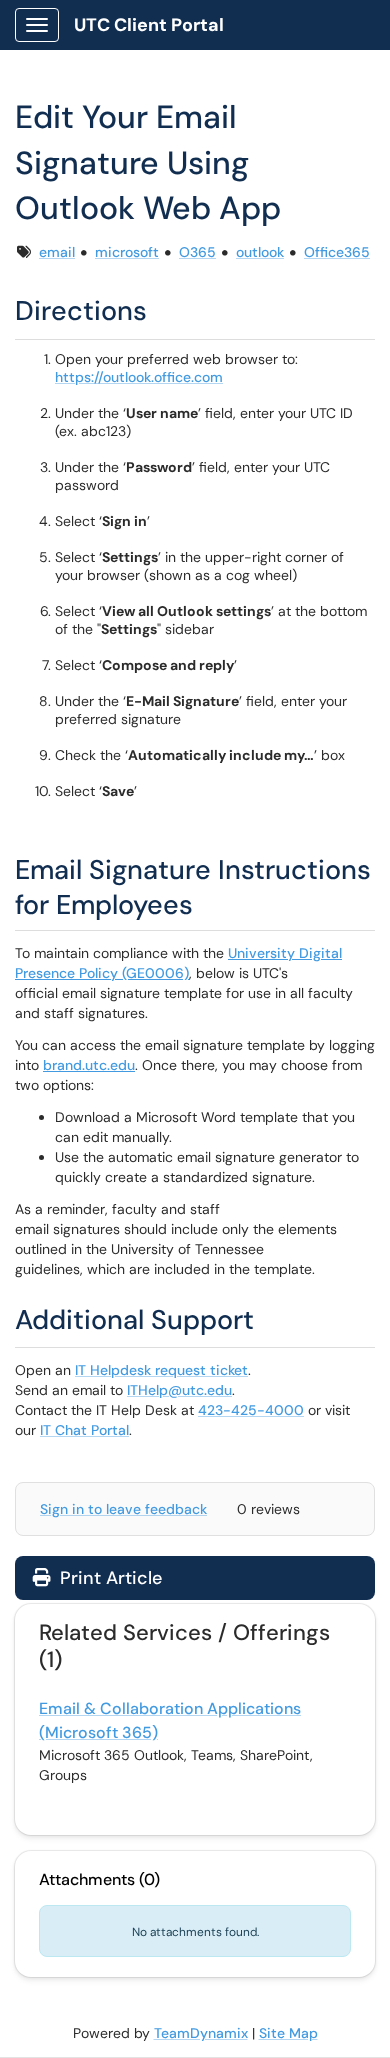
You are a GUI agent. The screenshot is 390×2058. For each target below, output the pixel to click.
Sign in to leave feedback (123, 1509)
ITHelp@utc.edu (179, 1390)
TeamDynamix (201, 2033)
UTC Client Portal (149, 25)
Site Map (288, 2033)
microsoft (127, 252)
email (57, 252)
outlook (260, 252)
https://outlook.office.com (139, 377)
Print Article (108, 1578)
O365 (197, 252)
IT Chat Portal (84, 1430)
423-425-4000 (251, 1410)
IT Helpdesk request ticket (161, 1370)
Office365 (337, 252)
